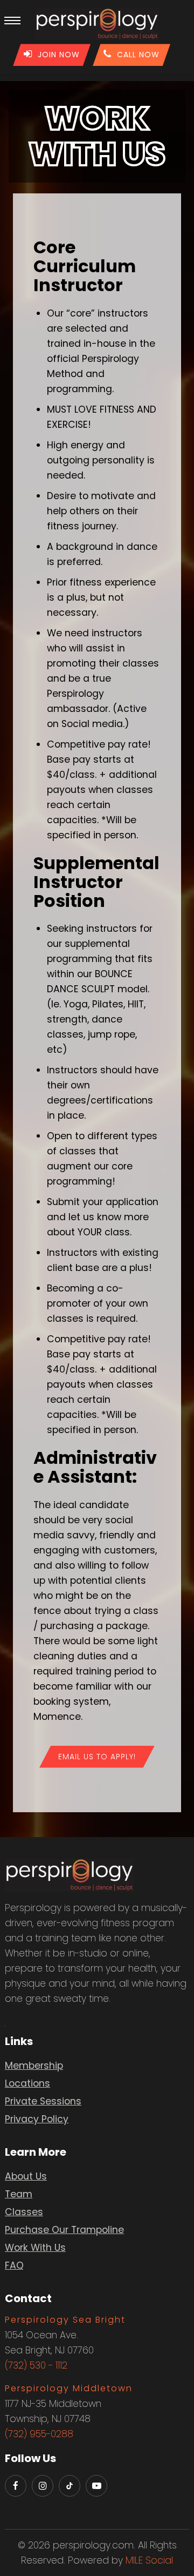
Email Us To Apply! (97, 1757)
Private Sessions (43, 2101)
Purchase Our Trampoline (64, 2230)
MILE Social (149, 2560)
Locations (27, 2083)
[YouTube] (96, 2486)
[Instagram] (43, 2486)
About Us (26, 2176)
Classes (24, 2212)
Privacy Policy (37, 2119)
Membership (34, 2066)
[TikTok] (70, 2486)
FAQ (14, 2265)
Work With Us (35, 2248)
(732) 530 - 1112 (36, 2365)
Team (19, 2194)
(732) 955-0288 (39, 2434)
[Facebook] (16, 2486)
